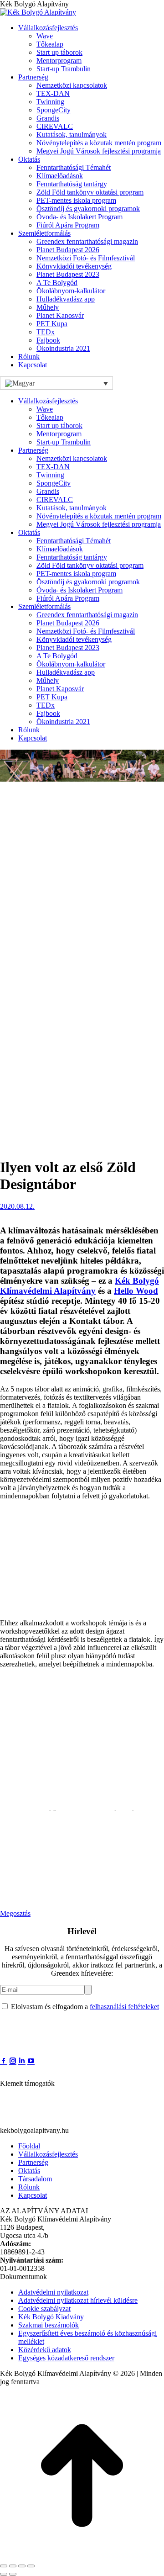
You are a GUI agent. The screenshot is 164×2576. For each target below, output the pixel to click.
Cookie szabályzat (44, 2309)
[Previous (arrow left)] (4, 2574)
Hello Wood (136, 1291)
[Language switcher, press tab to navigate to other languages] (56, 383)
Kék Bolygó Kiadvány (51, 2317)
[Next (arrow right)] (13, 2574)
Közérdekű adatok (45, 2350)
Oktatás (29, 2171)
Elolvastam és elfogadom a (84, 2007)
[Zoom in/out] (31, 2566)
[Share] (13, 2566)
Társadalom (35, 2179)
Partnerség (33, 2162)
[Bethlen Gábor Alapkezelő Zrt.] (57, 2122)
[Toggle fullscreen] (22, 2566)
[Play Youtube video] (82, 1856)
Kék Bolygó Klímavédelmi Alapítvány (79, 1286)
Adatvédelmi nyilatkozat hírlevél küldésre (78, 2300)
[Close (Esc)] (4, 2566)
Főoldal (29, 2146)
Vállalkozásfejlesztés (48, 2154)
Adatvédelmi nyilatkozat (53, 2292)
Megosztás (15, 1913)
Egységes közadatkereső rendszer (66, 2358)
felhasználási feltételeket (124, 2007)
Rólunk (29, 2187)
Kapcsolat (33, 2195)
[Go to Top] (82, 2555)
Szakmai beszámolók (49, 2325)
